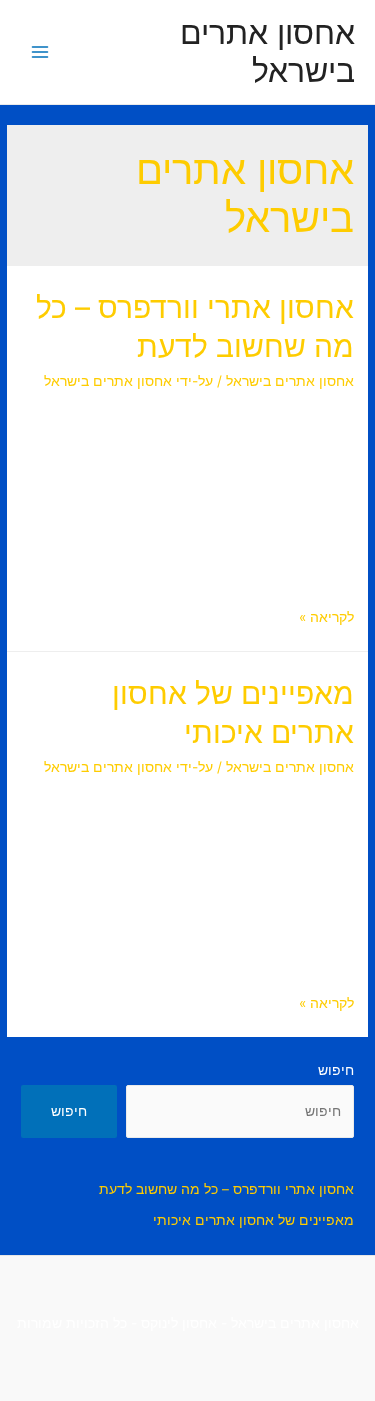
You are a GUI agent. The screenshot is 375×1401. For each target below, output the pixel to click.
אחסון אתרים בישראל (267, 51)
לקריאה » (326, 617)
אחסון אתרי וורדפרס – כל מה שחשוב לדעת (226, 1189)
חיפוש (336, 1070)
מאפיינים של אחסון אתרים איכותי (253, 1220)
